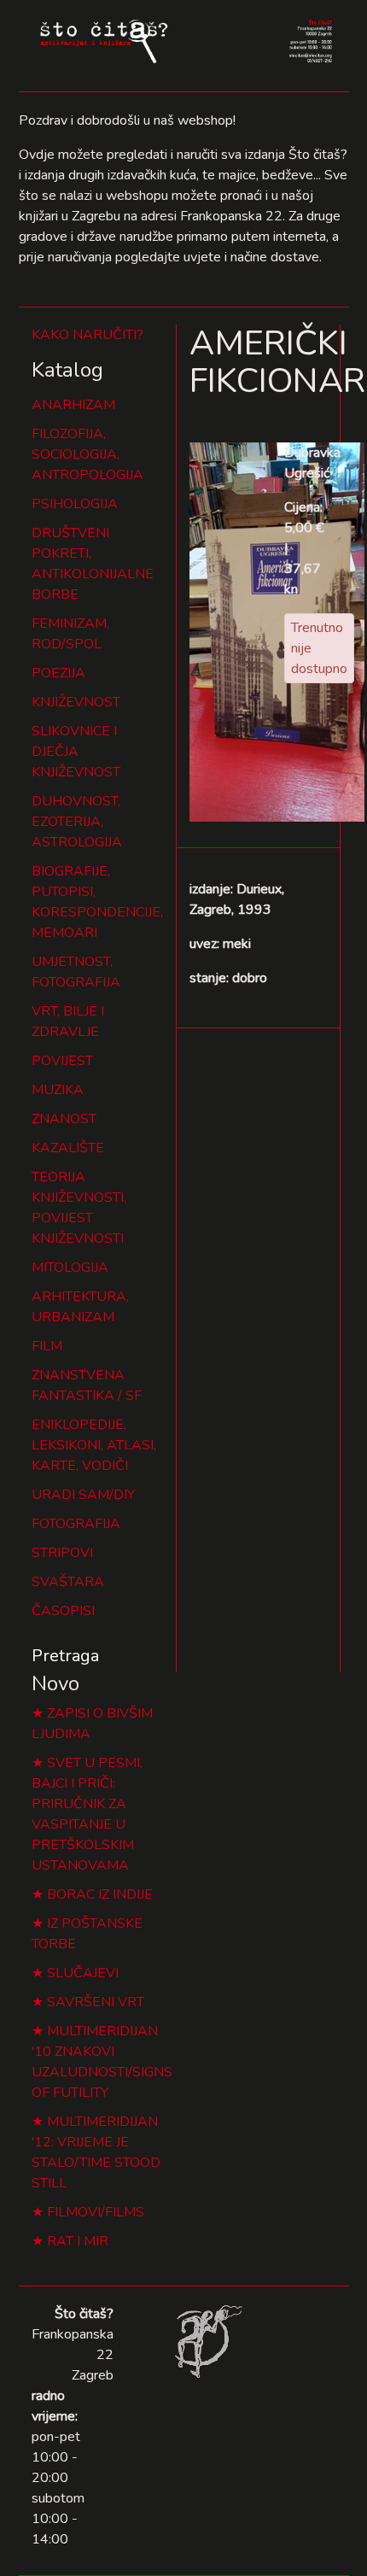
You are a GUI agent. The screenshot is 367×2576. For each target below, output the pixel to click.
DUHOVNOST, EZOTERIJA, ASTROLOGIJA (77, 822)
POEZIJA (58, 673)
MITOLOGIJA (70, 1268)
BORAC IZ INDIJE (100, 1894)
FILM (47, 1346)
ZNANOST (64, 1119)
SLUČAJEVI (83, 1973)
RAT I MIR (78, 2241)
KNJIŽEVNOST (76, 702)
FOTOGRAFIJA (76, 1524)
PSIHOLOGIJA (75, 504)
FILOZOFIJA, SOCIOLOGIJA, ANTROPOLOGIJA (87, 454)
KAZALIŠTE (68, 1148)
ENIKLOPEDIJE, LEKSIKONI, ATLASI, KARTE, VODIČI (94, 1445)
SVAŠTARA (68, 1582)
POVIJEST (62, 1061)
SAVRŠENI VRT (96, 2002)
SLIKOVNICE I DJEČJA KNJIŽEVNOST (76, 752)
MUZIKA (58, 1090)
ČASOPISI (63, 1611)
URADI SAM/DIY (83, 1495)
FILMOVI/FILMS (96, 2212)
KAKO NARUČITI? (87, 335)
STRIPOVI (62, 1553)
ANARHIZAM (73, 405)
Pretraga (65, 1656)
